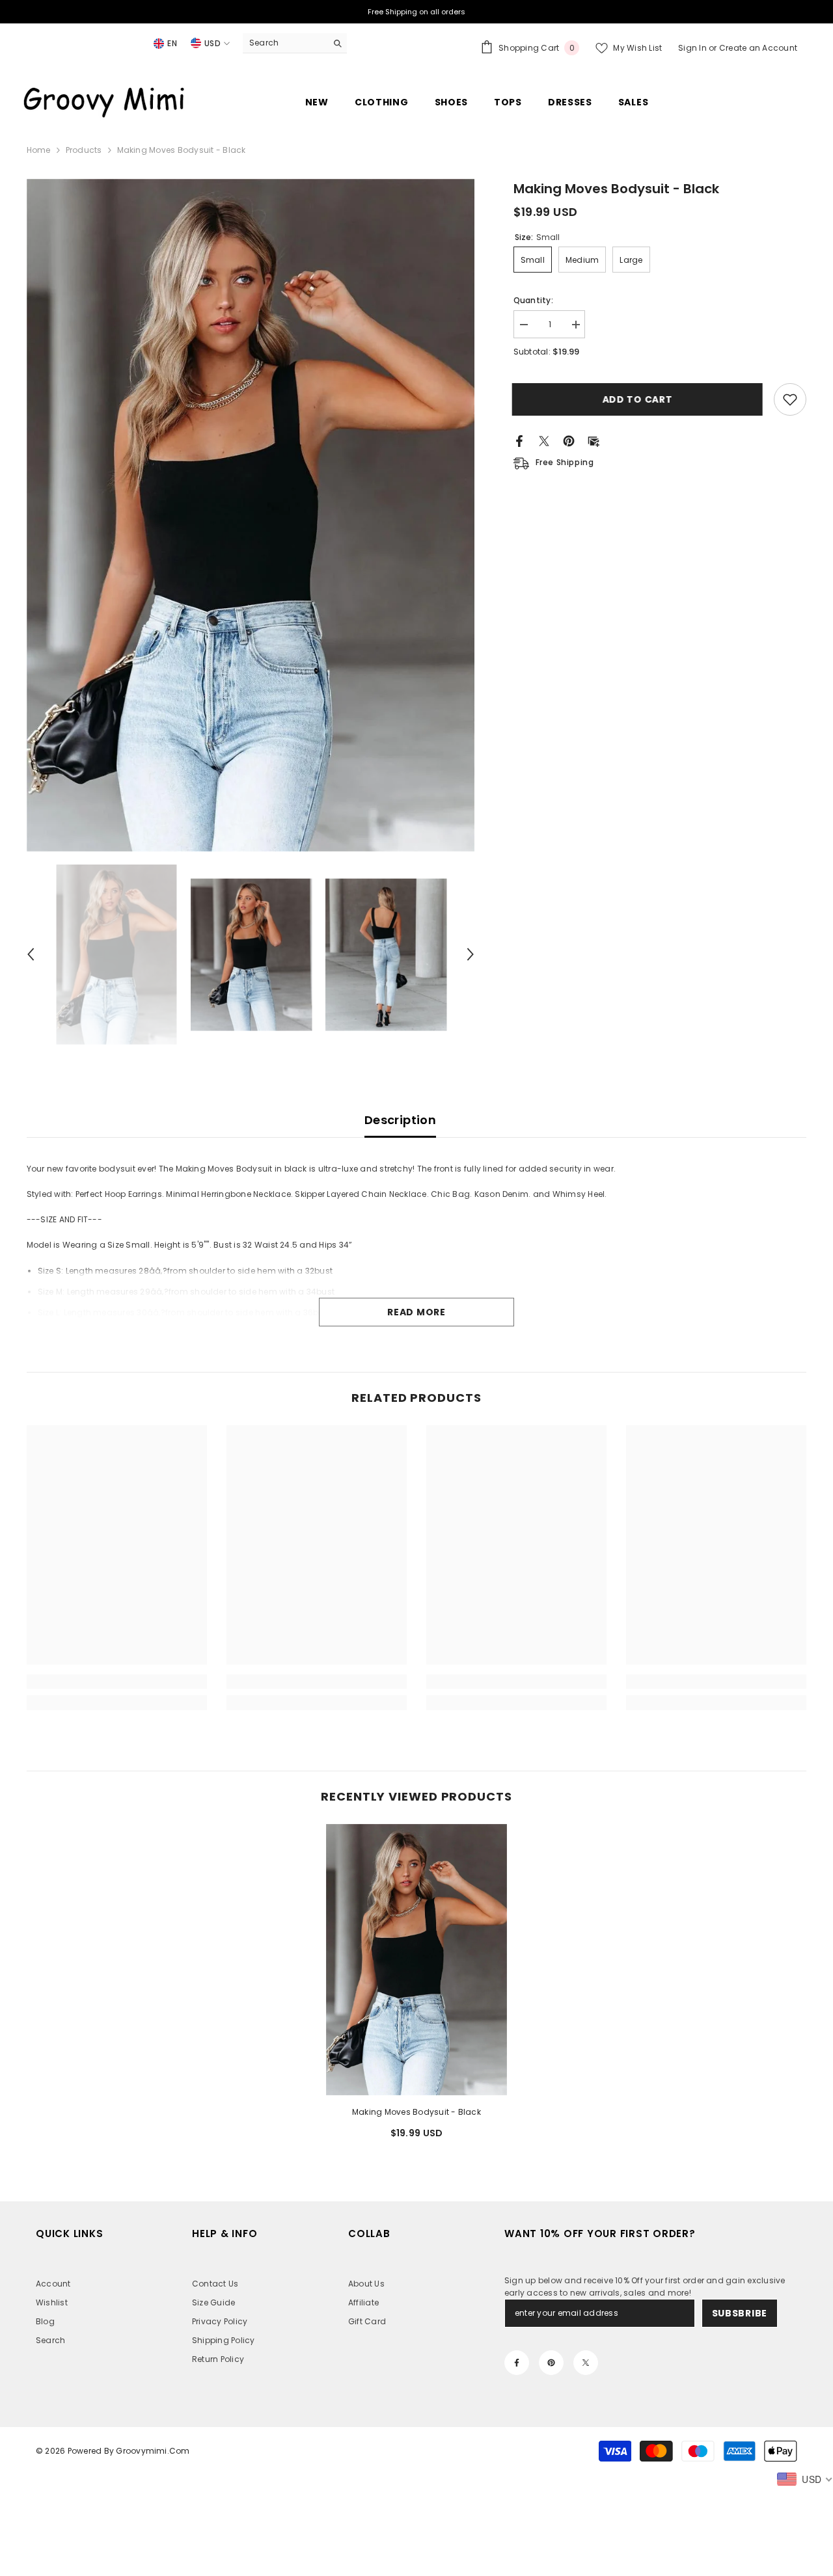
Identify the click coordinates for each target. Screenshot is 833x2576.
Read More (416, 1312)
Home (39, 150)
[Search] (295, 43)
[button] (31, 954)
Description (400, 1120)
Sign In (693, 48)
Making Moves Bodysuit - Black (416, 2112)
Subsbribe (740, 2313)
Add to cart (639, 399)
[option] (251, 515)
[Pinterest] (569, 440)
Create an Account (758, 48)
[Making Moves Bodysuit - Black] (416, 1960)
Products (84, 150)
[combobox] (285, 43)
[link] (117, 1682)
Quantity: (533, 300)
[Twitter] (544, 440)
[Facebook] (519, 440)
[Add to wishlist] (790, 399)
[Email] (594, 440)
